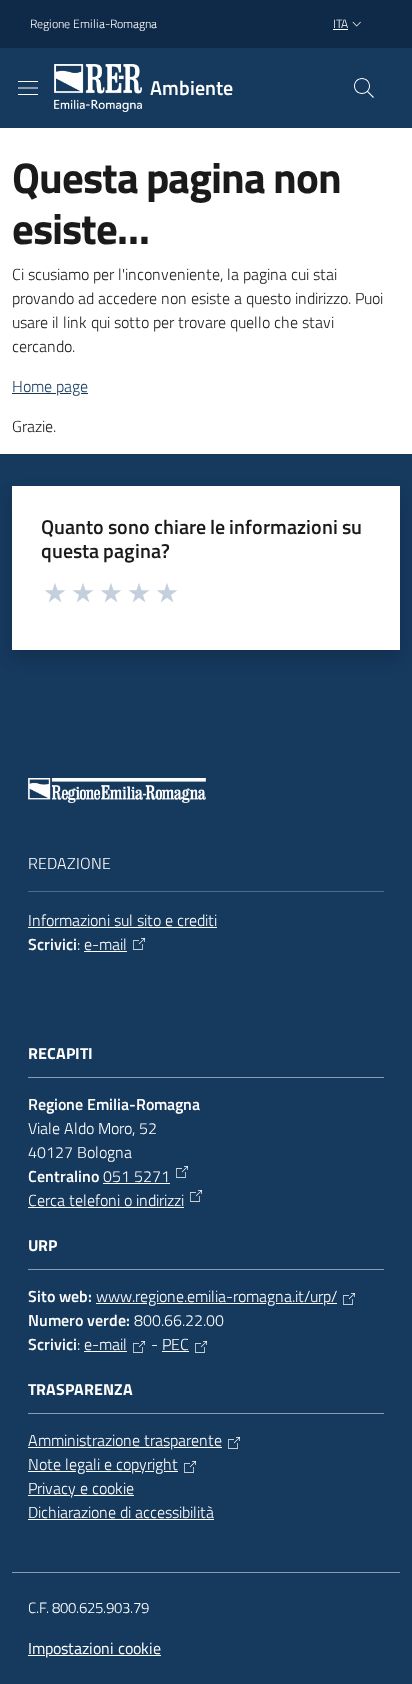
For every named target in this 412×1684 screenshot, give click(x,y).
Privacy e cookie (81, 1488)
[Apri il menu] (28, 88)
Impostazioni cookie (94, 1648)
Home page (50, 386)
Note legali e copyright (103, 1464)
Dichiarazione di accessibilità (121, 1512)
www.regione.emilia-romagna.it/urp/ (216, 1296)
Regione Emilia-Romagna (93, 24)
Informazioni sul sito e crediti (122, 920)
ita (340, 23)
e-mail (105, 944)
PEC (175, 1344)
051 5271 (136, 1176)
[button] (364, 88)
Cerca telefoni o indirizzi (106, 1200)
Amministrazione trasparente (125, 1440)
